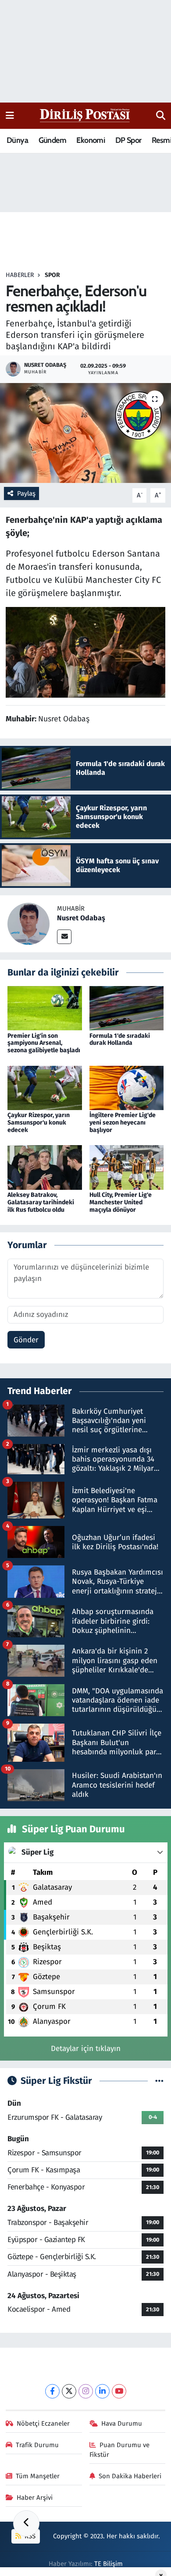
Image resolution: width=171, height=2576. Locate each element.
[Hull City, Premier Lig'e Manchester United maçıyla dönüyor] (127, 1167)
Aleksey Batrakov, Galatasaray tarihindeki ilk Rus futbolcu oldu (41, 1202)
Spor (52, 275)
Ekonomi (91, 140)
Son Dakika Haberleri (130, 2476)
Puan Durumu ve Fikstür (120, 2450)
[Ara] (161, 116)
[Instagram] (86, 2391)
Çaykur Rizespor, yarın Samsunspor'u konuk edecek (39, 1123)
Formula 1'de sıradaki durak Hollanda (120, 1040)
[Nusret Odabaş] (28, 924)
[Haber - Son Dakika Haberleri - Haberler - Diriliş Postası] (85, 115)
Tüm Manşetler (38, 2476)
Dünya (17, 140)
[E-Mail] (64, 937)
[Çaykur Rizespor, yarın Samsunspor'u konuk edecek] (45, 1088)
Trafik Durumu (37, 2445)
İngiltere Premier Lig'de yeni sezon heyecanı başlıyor (123, 1123)
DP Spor (128, 140)
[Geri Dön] (26, 2523)
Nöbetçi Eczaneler (43, 2423)
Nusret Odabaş (81, 918)
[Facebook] (52, 2391)
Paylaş (26, 493)
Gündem (52, 140)
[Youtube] (119, 2391)
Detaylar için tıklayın (86, 2049)
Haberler (20, 275)
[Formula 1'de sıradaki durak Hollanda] (127, 1008)
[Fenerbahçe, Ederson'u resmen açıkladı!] (85, 433)
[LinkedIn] (102, 2391)
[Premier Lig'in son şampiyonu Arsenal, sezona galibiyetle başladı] (45, 1008)
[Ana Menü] (10, 115)
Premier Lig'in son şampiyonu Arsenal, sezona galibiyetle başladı (44, 1043)
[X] (69, 2391)
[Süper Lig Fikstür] (159, 2081)
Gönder (26, 1340)
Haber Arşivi (35, 2498)
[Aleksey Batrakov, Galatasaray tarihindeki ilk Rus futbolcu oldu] (45, 1167)
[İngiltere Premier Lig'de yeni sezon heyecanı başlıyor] (127, 1088)
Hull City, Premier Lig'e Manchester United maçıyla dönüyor (121, 1202)
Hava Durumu (122, 2423)
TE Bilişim (109, 2564)
